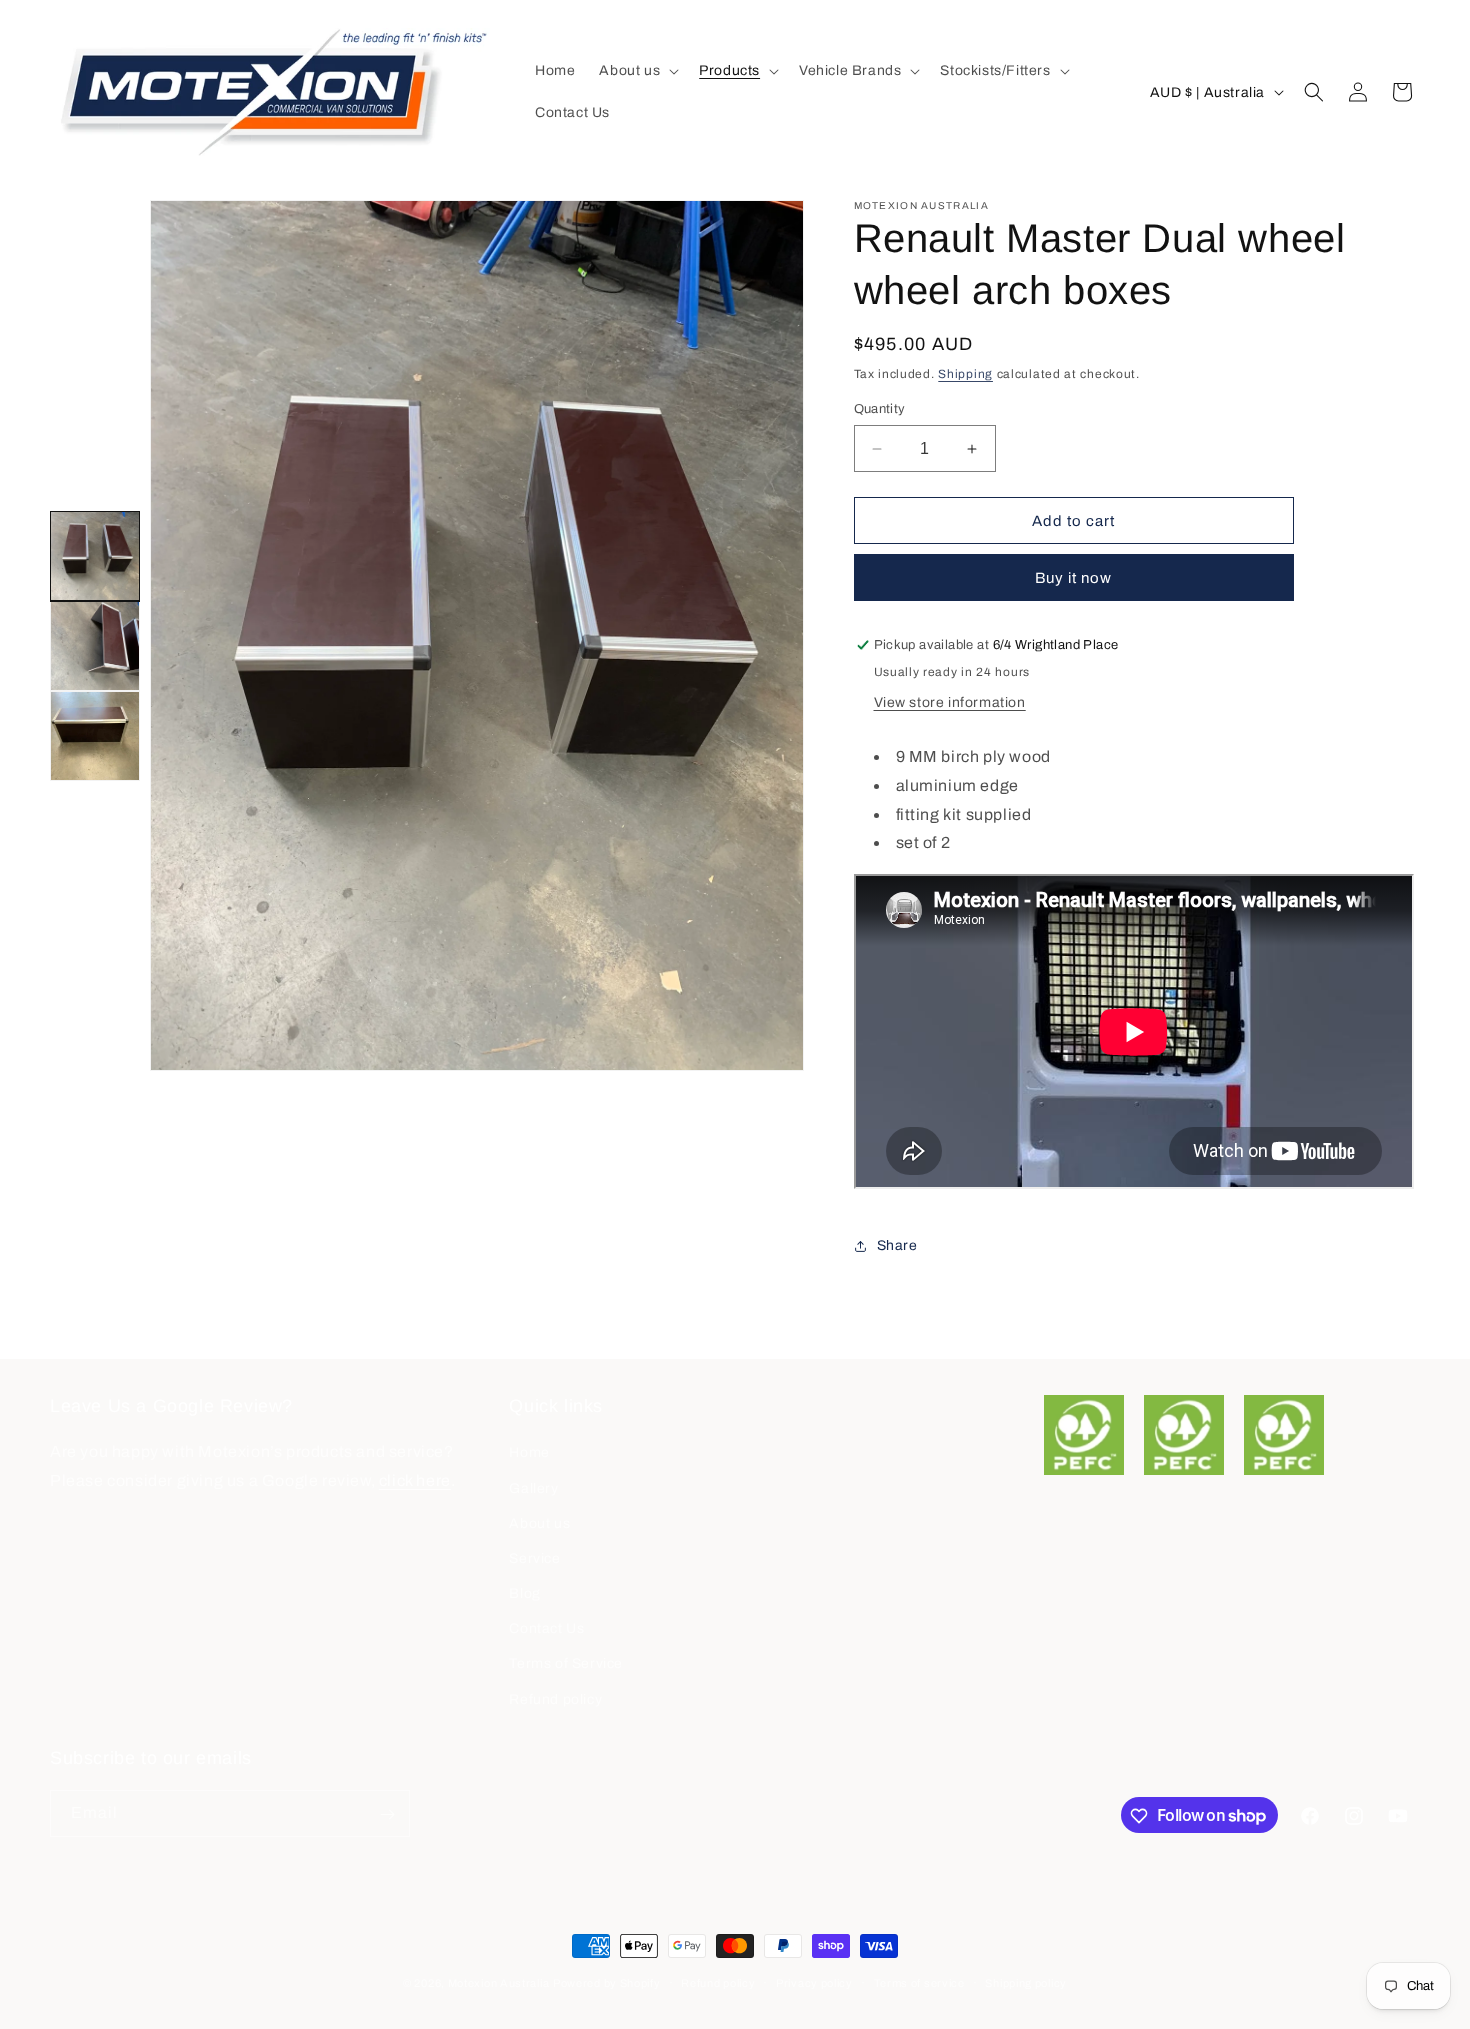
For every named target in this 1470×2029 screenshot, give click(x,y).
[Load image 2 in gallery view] (95, 646)
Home (529, 1453)
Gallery (533, 1488)
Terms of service (919, 1982)
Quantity (880, 409)
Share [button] (897, 1245)
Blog (524, 1593)
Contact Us (546, 1629)
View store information (950, 702)
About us (539, 1523)
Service (534, 1558)
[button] (637, 71)
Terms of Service (566, 1664)
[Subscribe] (387, 1814)
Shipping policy (1026, 1982)
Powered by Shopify (607, 1983)
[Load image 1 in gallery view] (95, 556)
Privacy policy (814, 1982)
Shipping (965, 374)
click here (415, 1481)
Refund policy (555, 1699)
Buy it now (1073, 578)
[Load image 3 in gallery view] (95, 736)
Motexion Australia (499, 1983)
